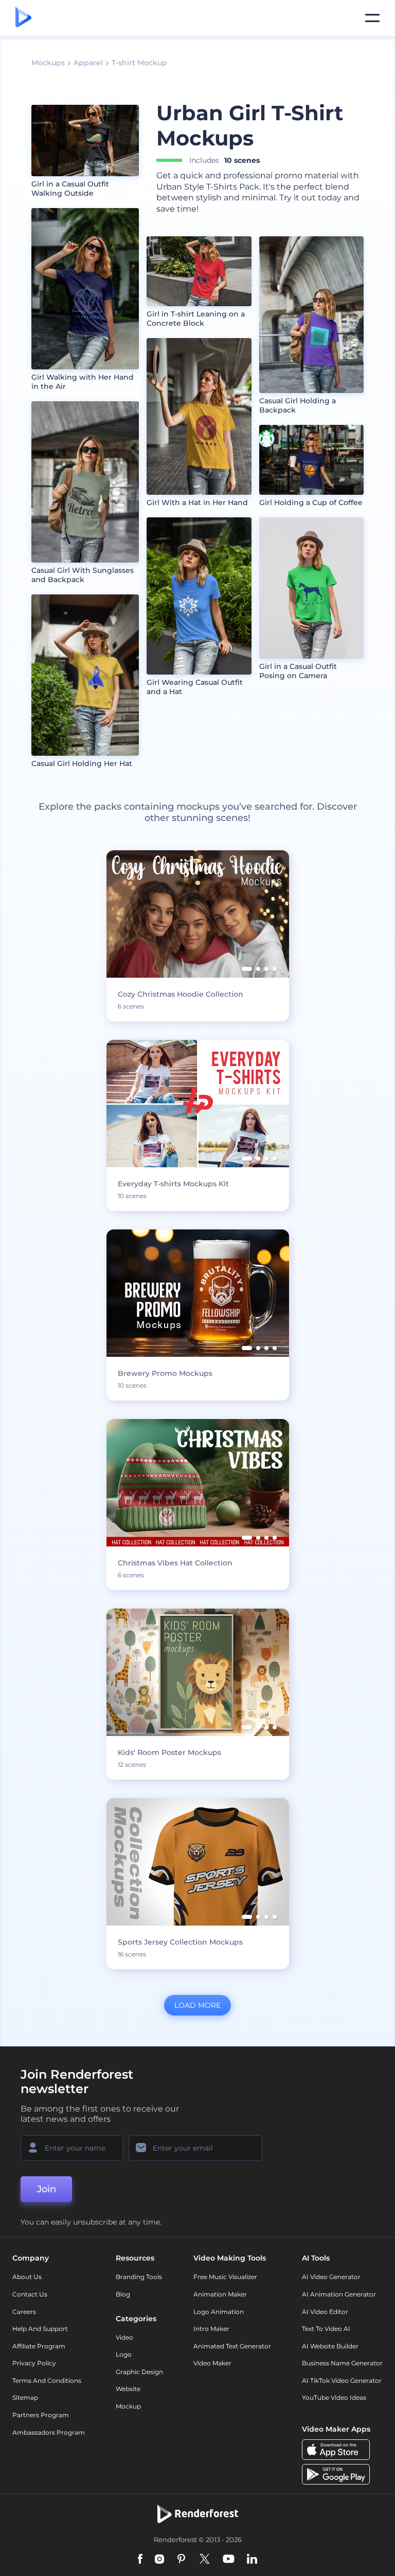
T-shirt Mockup (139, 63)
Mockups (48, 63)
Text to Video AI (326, 2329)
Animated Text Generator (232, 2346)
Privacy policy (34, 2363)
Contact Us (30, 2294)
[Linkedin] (252, 2560)
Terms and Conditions (47, 2381)
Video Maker (212, 2363)
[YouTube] (229, 2560)
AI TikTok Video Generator (342, 2381)
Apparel (88, 63)
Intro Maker (211, 2329)
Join (47, 2189)
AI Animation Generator (339, 2294)
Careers (24, 2312)
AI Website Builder (330, 2346)
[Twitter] (204, 2560)
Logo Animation (219, 2312)
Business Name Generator (342, 2363)
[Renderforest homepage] (23, 18)
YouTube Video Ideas (334, 2397)
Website (128, 2389)
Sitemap (25, 2397)
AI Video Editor (325, 2312)
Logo (124, 2354)
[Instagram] (159, 2560)
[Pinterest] (181, 2560)
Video (124, 2337)
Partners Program (41, 2415)
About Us (27, 2277)
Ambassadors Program (49, 2432)
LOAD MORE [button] (197, 2005)
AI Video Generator (331, 2277)
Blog (123, 2294)
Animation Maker (220, 2294)
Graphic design (139, 2372)
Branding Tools (139, 2277)
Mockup (128, 2406)
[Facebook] (140, 2560)
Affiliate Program (39, 2346)
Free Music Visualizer (225, 2277)
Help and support (40, 2329)
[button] (247, 969)
